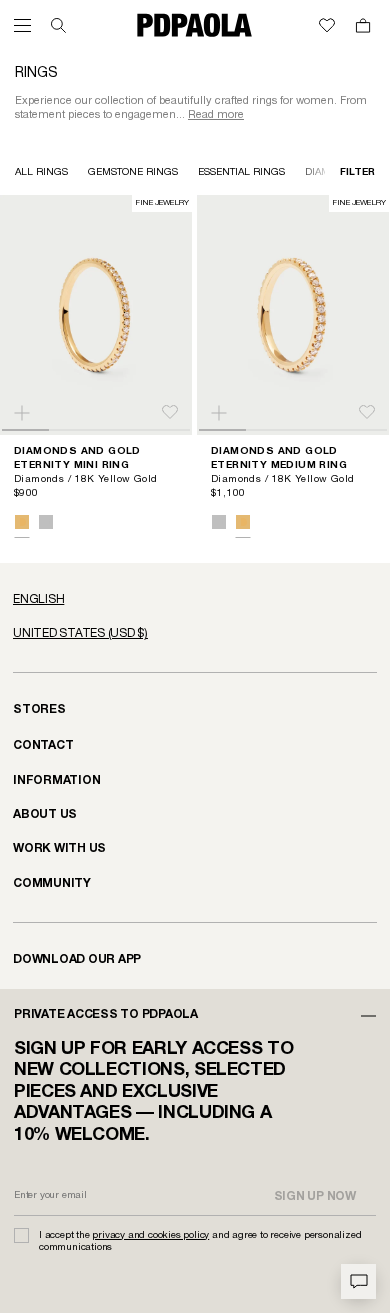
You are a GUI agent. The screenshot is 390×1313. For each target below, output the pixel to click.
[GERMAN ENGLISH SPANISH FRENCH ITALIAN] (195, 600)
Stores (39, 709)
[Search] (58, 25)
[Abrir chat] (358, 1281)
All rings (41, 172)
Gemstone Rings (133, 172)
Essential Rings (241, 172)
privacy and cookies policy (150, 1235)
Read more (216, 115)
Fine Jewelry (162, 203)
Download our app (77, 959)
